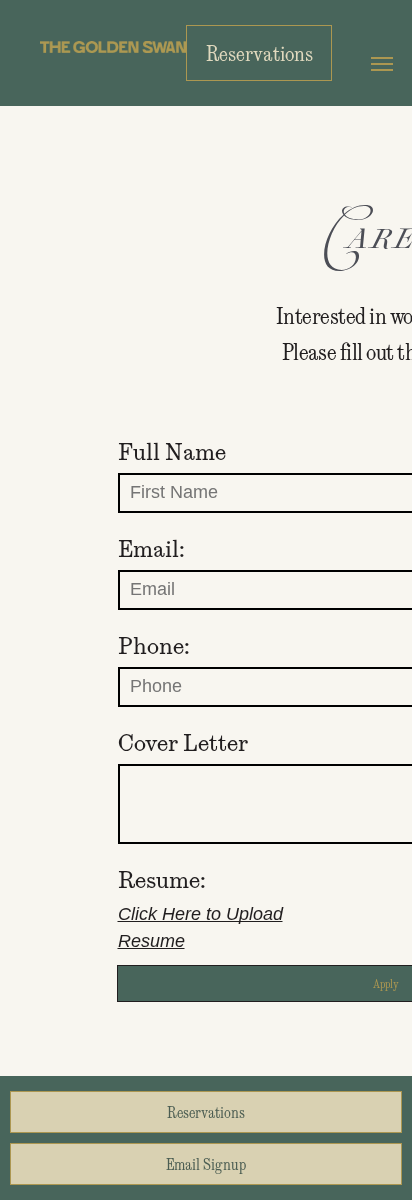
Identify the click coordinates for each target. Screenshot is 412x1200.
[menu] (382, 64)
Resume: (162, 880)
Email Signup (206, 1164)
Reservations (206, 1112)
